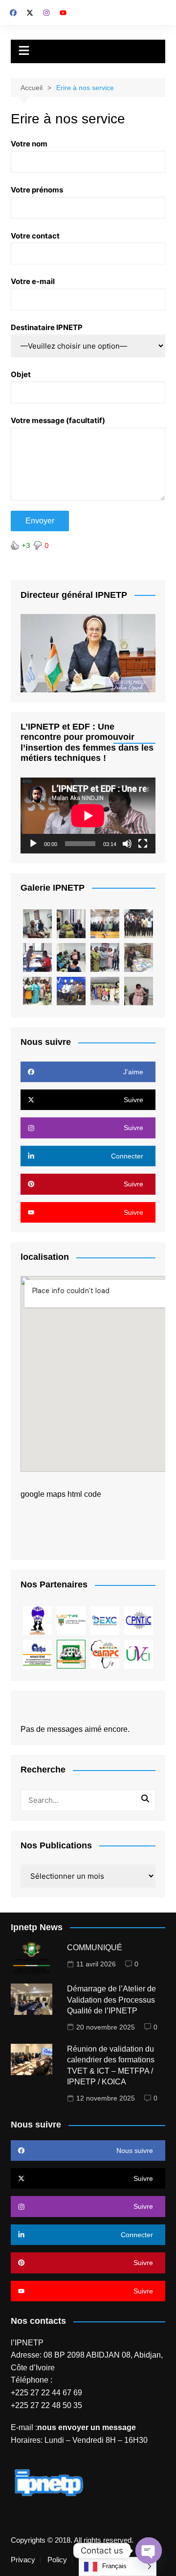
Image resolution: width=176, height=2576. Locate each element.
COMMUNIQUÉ (95, 1948)
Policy (57, 2560)
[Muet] (127, 844)
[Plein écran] (143, 844)
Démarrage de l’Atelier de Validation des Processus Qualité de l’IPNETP (111, 2000)
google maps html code (61, 1494)
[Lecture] (33, 844)
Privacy (23, 2560)
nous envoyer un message (87, 2427)
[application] (88, 815)
